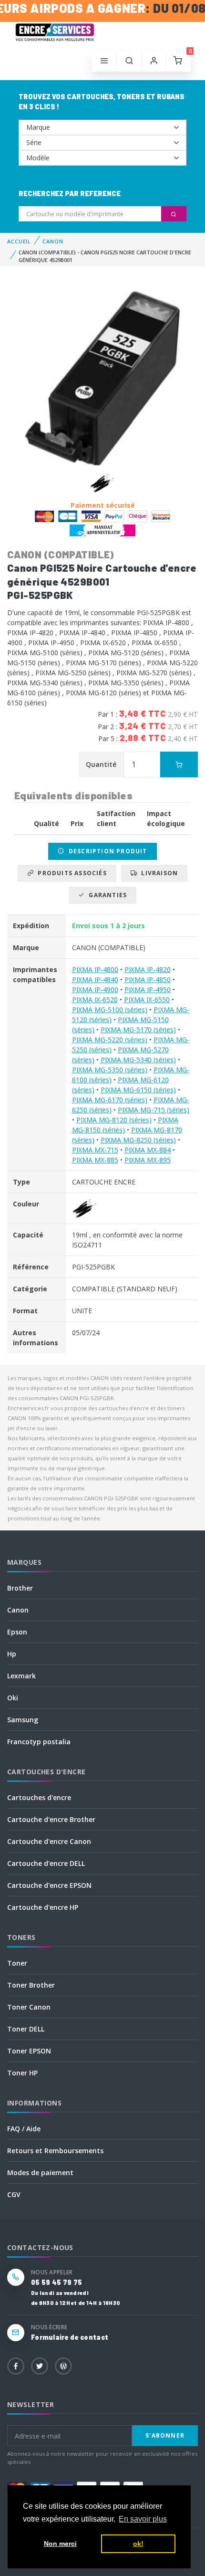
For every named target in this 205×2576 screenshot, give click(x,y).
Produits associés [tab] (70, 873)
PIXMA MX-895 (148, 1160)
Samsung (23, 1720)
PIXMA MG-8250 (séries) (138, 1140)
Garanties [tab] (106, 895)
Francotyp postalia (39, 1742)
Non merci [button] (60, 2544)
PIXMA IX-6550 (147, 1000)
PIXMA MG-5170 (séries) (138, 1030)
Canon (18, 1610)
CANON (53, 241)
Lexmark (21, 1676)
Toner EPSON (29, 2051)
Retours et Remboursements (55, 2151)
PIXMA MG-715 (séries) (154, 1110)
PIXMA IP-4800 (95, 969)
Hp (12, 1654)
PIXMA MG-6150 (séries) (138, 1090)
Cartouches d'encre (39, 1797)
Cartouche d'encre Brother (51, 1819)
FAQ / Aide (24, 2129)
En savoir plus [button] (143, 2519)
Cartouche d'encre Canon (49, 1841)
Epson (17, 1632)
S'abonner (165, 2435)
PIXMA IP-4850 (148, 979)
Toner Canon (29, 2007)
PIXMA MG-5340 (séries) (138, 1060)
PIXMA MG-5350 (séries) (110, 1070)
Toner (17, 1963)
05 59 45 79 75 (56, 2282)
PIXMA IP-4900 (95, 990)
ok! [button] (138, 2544)
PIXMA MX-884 (148, 1150)
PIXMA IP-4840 (95, 979)
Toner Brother (31, 1985)
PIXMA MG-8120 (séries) (114, 1120)
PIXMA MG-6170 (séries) (110, 1100)
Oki (13, 1698)
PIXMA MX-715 (95, 1150)
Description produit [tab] (106, 851)
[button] (129, 61)
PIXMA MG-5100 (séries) (110, 1010)
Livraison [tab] (158, 873)
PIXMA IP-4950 (148, 990)
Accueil (19, 241)
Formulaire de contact (70, 2337)
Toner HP (22, 2073)
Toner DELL (26, 2029)
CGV (14, 2194)
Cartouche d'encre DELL (46, 1863)
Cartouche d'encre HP (43, 1907)
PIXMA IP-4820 (148, 969)
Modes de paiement (40, 2173)
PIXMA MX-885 (95, 1160)
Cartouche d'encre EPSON (49, 1885)
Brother (20, 1588)
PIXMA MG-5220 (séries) (110, 1040)
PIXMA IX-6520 (95, 1000)
